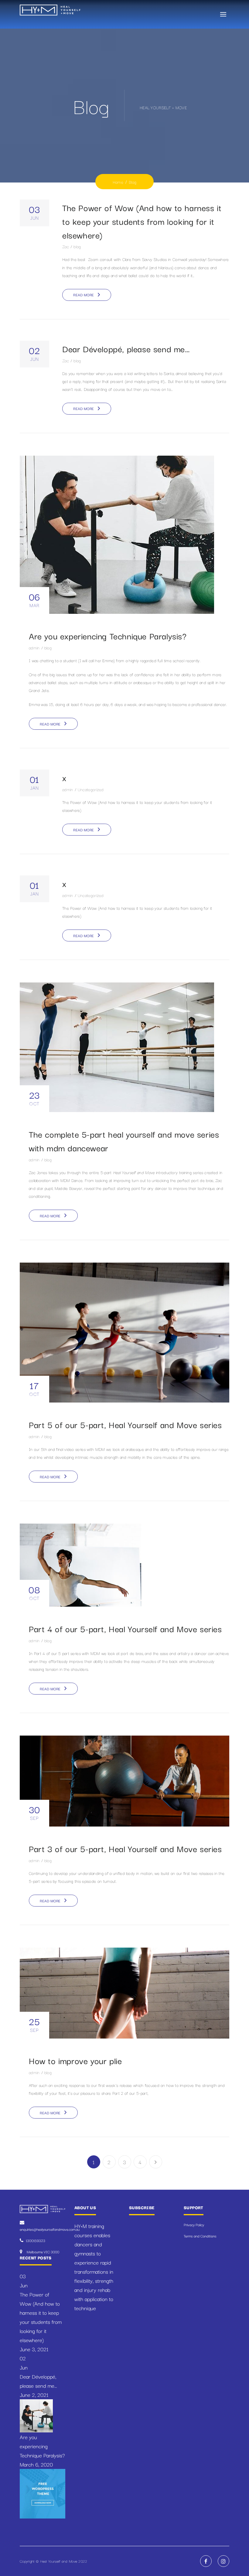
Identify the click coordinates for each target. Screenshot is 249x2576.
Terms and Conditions (200, 2236)
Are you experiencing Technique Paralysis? (108, 636)
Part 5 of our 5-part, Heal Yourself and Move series (125, 1424)
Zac (66, 246)
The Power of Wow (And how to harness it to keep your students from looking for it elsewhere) (142, 221)
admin (34, 648)
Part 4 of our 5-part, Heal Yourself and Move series (125, 1628)
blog (77, 246)
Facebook (206, 2561)
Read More (84, 295)
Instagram (223, 2561)
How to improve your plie (75, 2060)
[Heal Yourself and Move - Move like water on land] (50, 9)
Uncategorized (91, 789)
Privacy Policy (194, 2225)
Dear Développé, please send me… (126, 348)
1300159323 (36, 2240)
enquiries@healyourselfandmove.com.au (50, 2229)
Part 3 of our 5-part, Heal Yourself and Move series (125, 1848)
